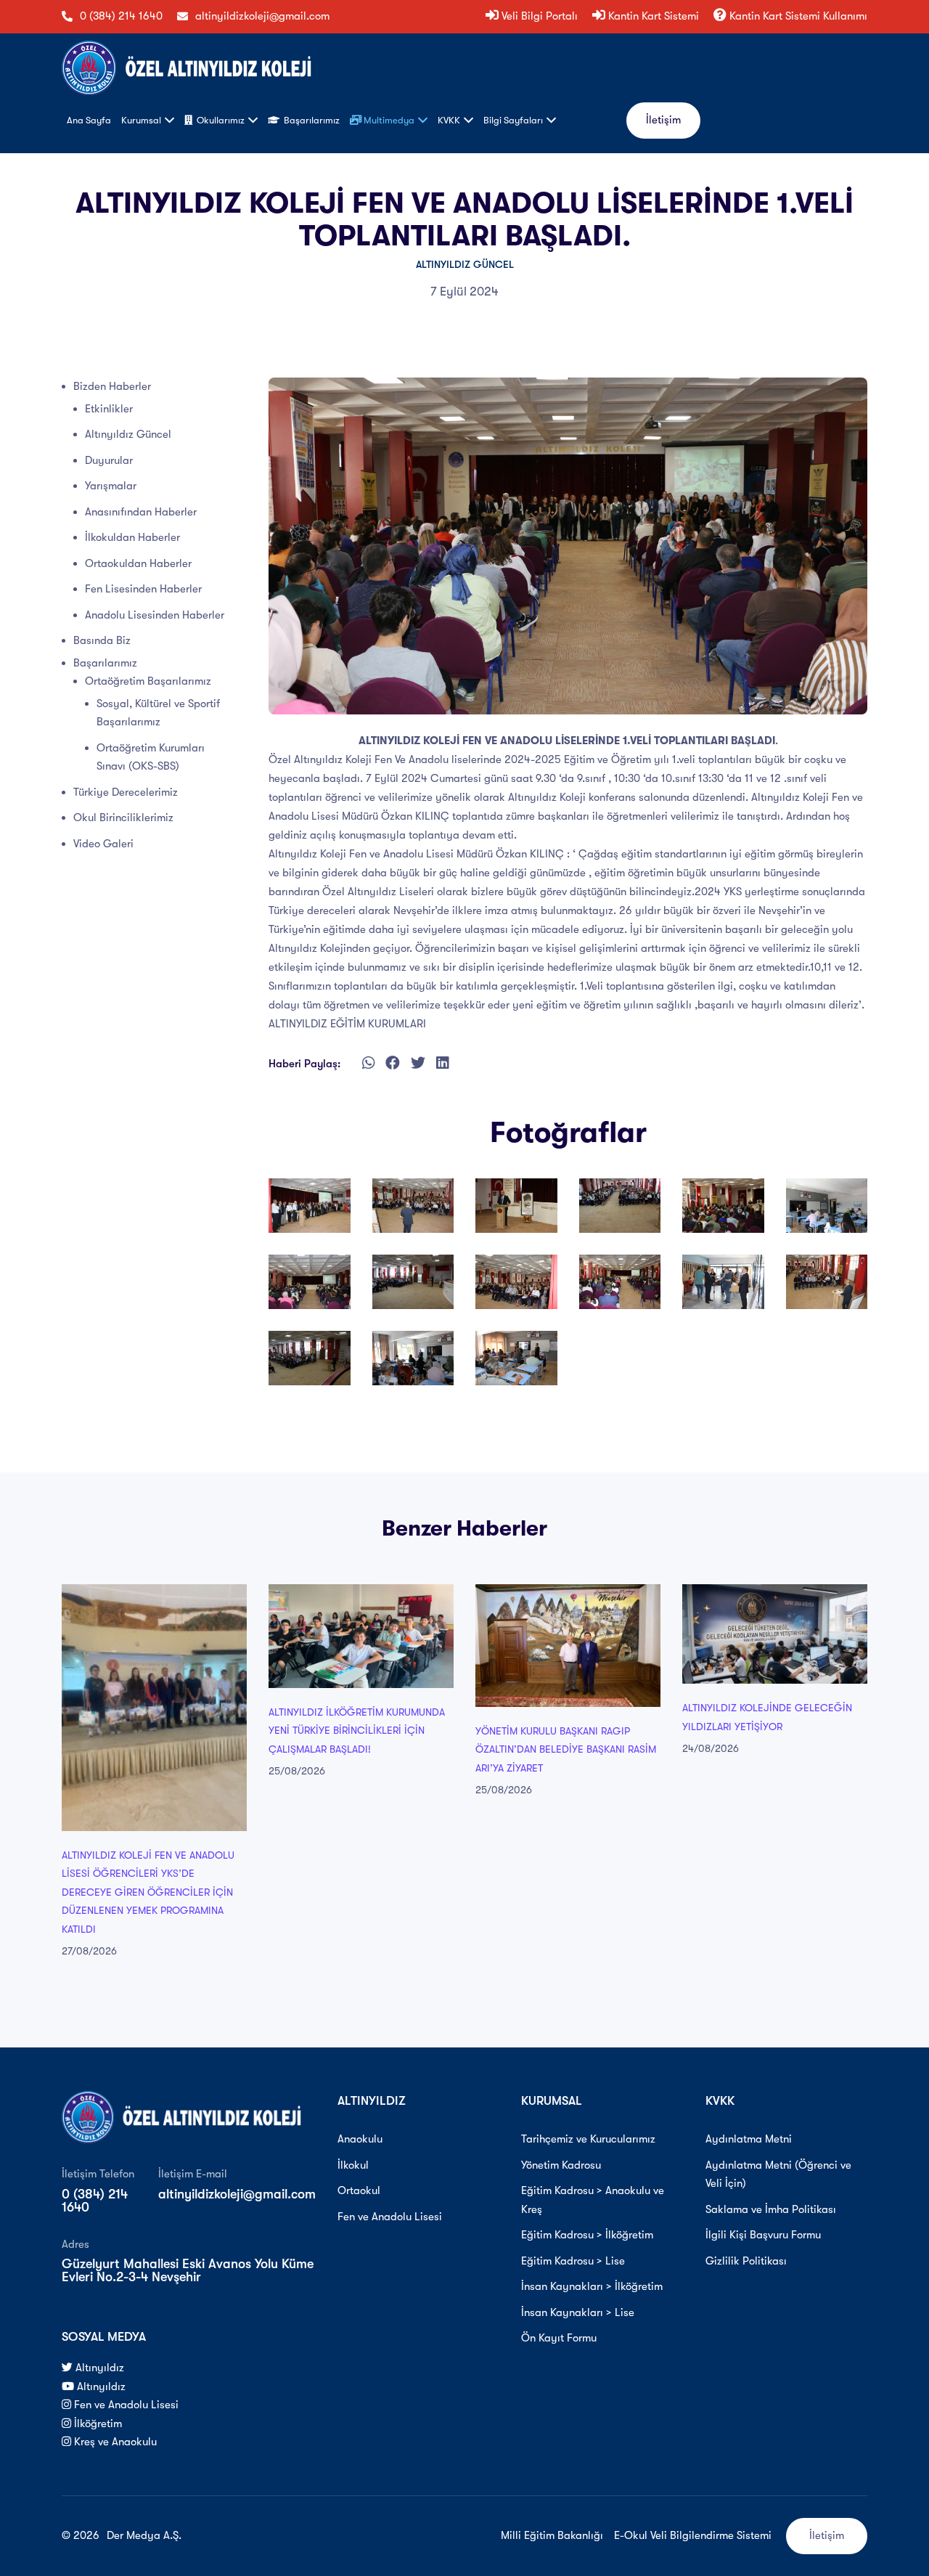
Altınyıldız (98, 2368)
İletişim (663, 120)
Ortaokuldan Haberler (138, 563)
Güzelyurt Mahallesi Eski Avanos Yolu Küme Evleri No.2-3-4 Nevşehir (188, 2270)
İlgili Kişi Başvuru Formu (763, 2235)
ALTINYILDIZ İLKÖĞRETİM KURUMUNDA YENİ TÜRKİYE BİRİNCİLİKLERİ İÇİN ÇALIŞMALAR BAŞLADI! (357, 1731)
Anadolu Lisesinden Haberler (155, 615)
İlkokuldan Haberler (132, 537)
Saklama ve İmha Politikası (771, 2209)
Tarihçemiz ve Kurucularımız (588, 2139)
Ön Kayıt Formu (559, 2338)
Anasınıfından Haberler (141, 512)
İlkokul (353, 2165)
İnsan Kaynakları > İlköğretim (592, 2286)
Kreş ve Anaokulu (114, 2442)
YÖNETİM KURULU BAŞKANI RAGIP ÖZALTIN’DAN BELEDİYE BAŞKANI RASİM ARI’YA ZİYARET (566, 1749)
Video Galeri (103, 844)
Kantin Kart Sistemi (652, 16)
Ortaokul (359, 2190)
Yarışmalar (111, 486)
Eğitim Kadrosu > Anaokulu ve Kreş (593, 2200)
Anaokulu (360, 2139)
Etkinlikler (109, 409)
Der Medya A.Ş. (144, 2535)
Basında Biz (102, 640)
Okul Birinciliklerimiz (123, 818)
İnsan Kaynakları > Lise (578, 2312)
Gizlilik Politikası (746, 2261)
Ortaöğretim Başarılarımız (148, 681)
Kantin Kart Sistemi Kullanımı (797, 16)
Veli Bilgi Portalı (538, 16)
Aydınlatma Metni (749, 2139)
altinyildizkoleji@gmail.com (262, 16)
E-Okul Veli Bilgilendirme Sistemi (693, 2535)
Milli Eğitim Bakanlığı (552, 2535)
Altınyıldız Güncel (465, 264)
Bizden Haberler (112, 386)
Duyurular (109, 460)
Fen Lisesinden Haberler (143, 589)
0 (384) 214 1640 (121, 16)
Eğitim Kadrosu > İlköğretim (587, 2235)
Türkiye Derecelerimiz (126, 792)
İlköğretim (97, 2424)
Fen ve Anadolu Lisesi (125, 2405)
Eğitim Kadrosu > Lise (573, 2261)
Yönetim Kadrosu (561, 2165)
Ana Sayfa (89, 120)
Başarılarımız (105, 663)
